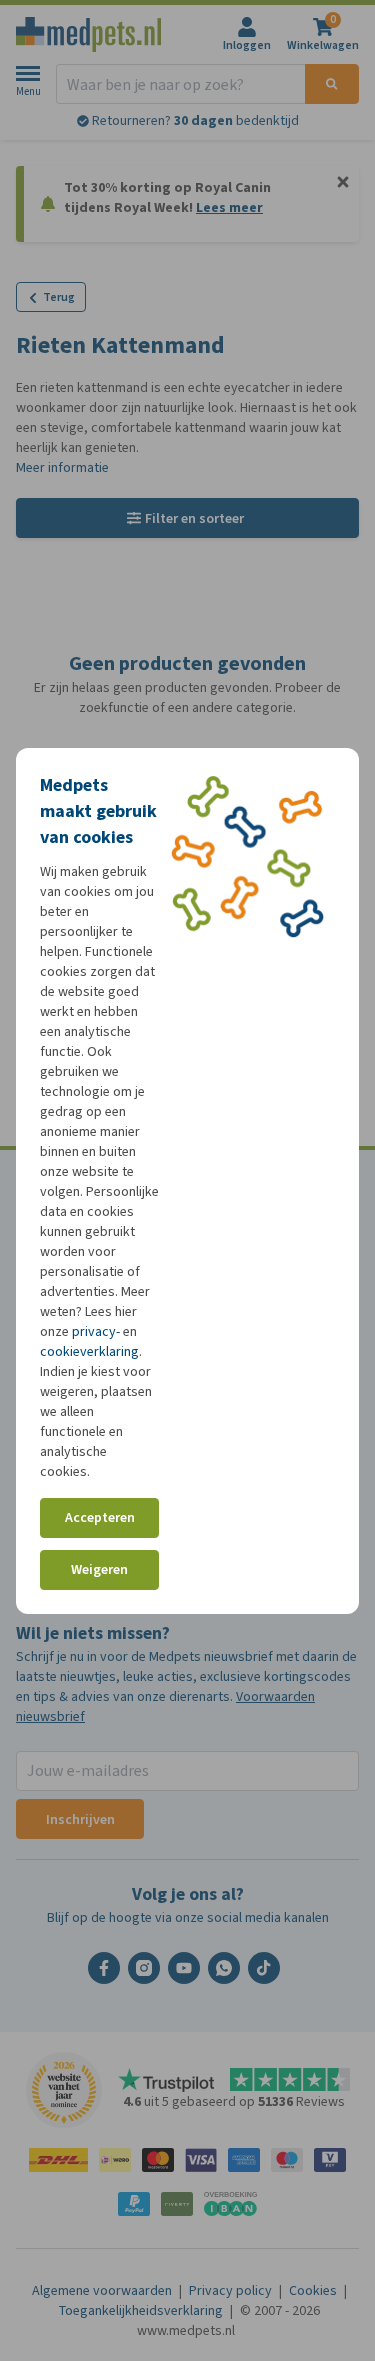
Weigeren (99, 1569)
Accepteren (100, 1517)
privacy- (96, 1331)
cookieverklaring (89, 1351)
